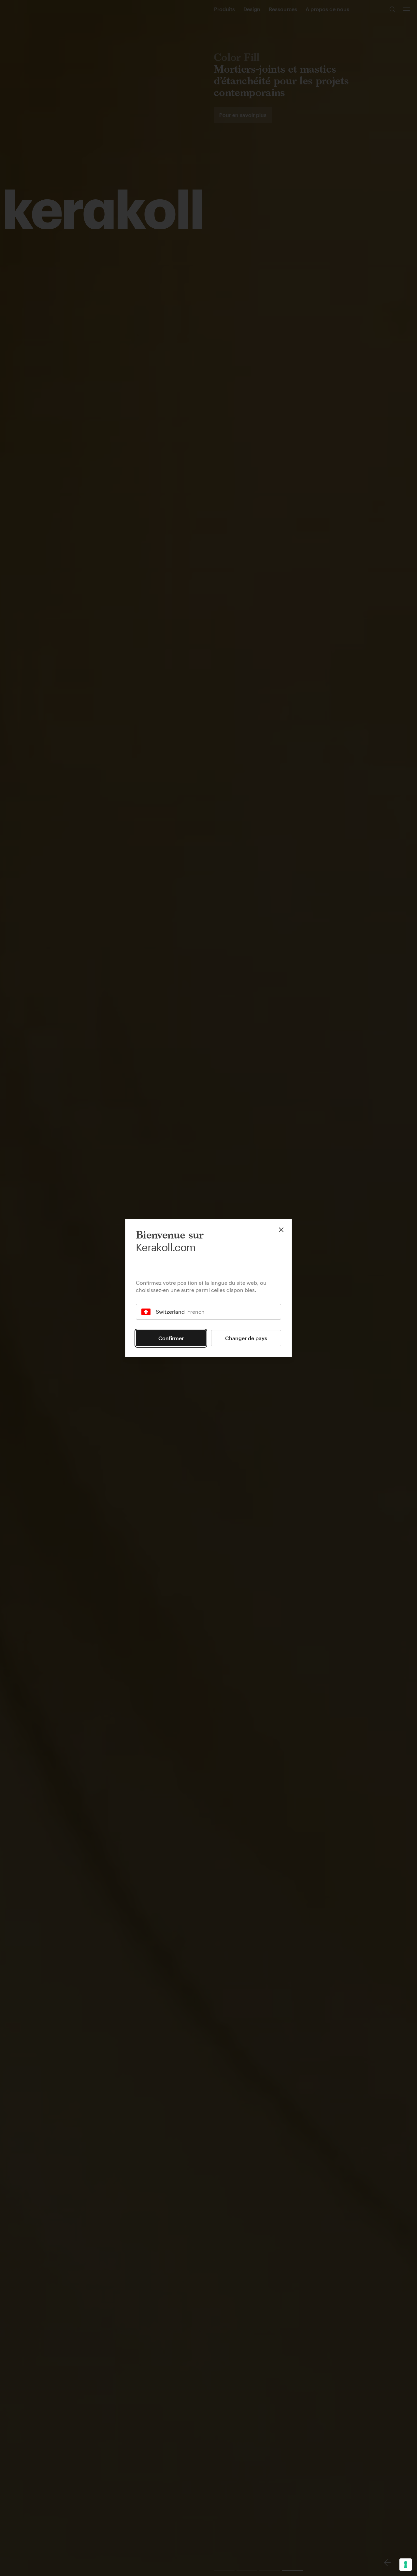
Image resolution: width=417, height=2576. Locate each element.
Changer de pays (246, 1338)
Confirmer (171, 1338)
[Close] (281, 1230)
